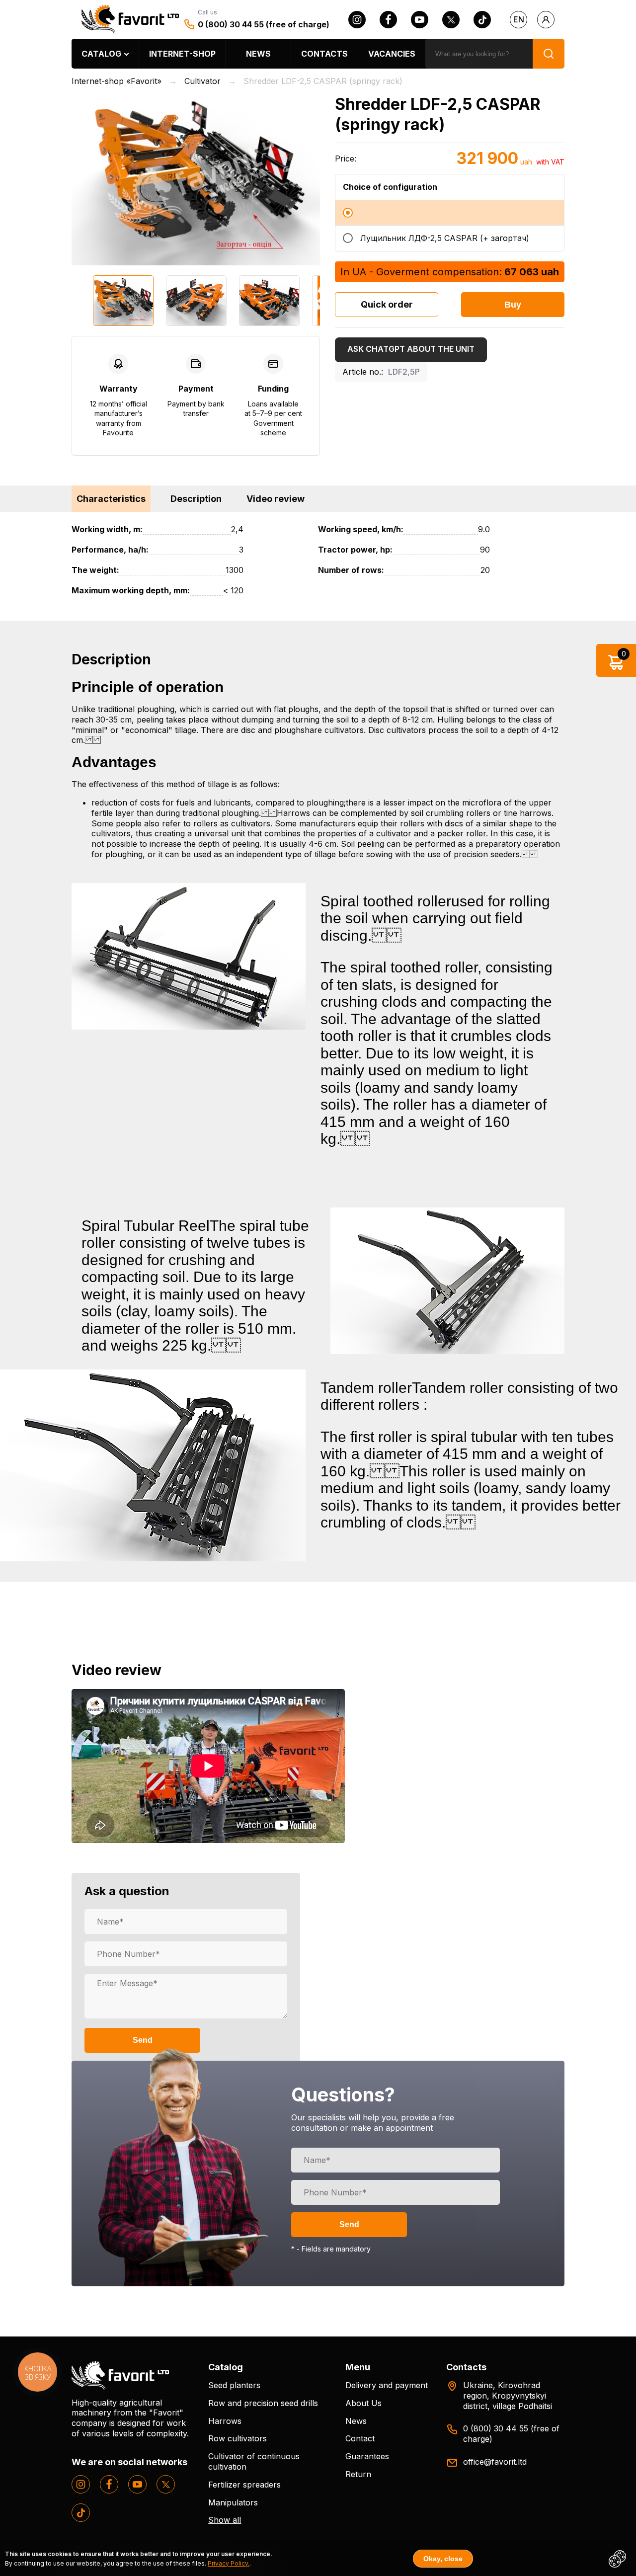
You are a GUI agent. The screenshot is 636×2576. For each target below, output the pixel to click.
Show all (225, 2520)
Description (196, 499)
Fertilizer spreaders (244, 2485)
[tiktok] (482, 20)
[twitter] (451, 20)
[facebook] (388, 20)
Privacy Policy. (229, 2563)
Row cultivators (238, 2438)
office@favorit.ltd (495, 2462)
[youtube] (420, 20)
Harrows (225, 2421)
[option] (196, 180)
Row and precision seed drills (263, 2403)
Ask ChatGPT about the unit (411, 349)
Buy (513, 305)
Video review (276, 499)
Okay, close (443, 2559)
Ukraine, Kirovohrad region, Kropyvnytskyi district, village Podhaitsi (508, 2396)
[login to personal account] (546, 20)
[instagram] (357, 20)
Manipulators (233, 2502)
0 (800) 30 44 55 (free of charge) (264, 24)
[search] (549, 54)
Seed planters (234, 2385)
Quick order (387, 304)
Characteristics (111, 499)
